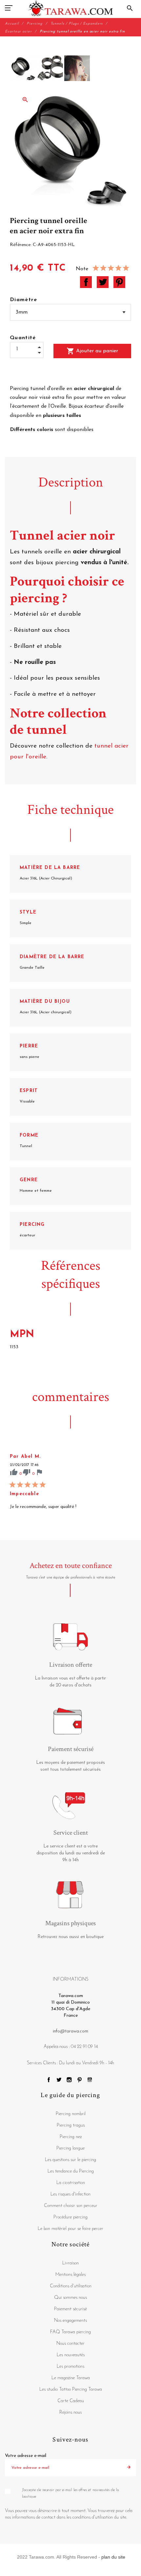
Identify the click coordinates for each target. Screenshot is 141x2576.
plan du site (113, 2557)
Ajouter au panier (92, 351)
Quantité (23, 338)
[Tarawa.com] (71, 8)
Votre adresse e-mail (26, 2456)
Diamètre (24, 300)
